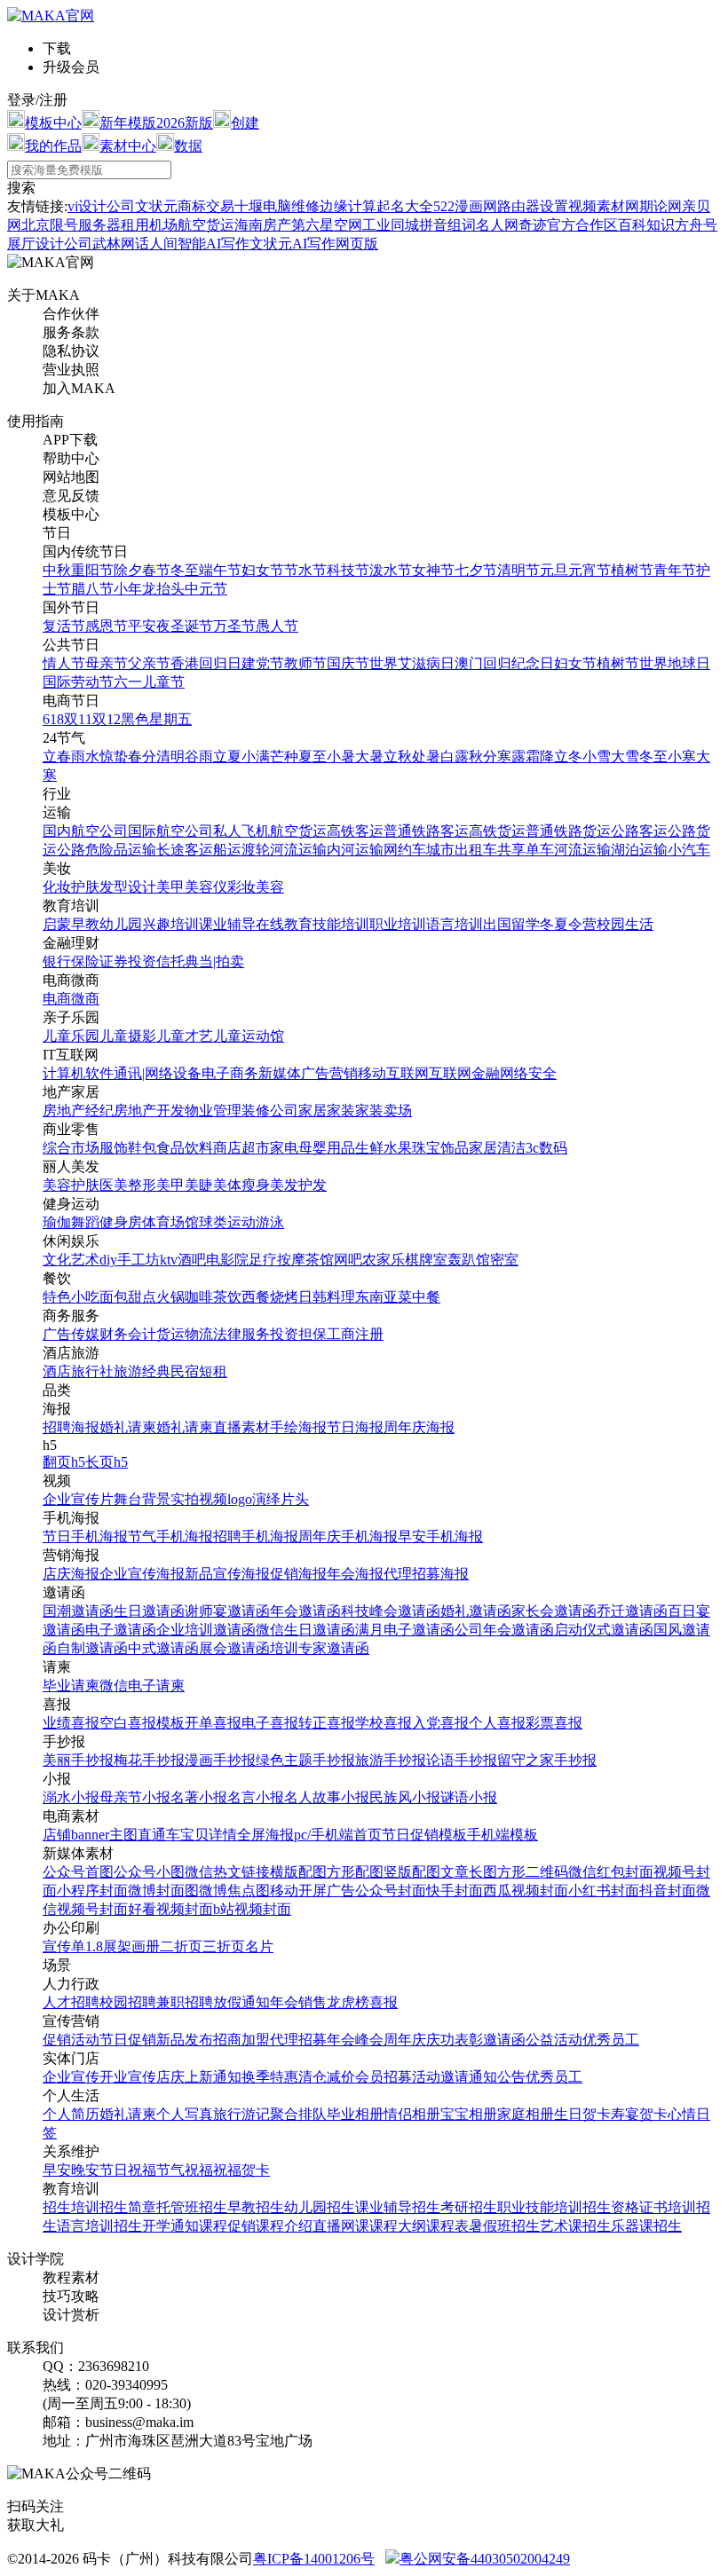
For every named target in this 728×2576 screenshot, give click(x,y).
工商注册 (355, 1334)
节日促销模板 (424, 1835)
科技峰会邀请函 (391, 1611)
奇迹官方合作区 (568, 225)
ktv (169, 1260)
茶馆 (320, 1260)
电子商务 (230, 1073)
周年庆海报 (419, 1427)
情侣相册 (412, 2114)
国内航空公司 (85, 831)
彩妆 (241, 887)
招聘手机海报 (256, 1536)
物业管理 (213, 1111)
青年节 (675, 570)
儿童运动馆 (249, 1036)
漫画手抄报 (220, 1760)
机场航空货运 (192, 225)
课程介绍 (284, 2226)
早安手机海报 (440, 1536)
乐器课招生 (646, 2226)
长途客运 (185, 850)
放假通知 (241, 2002)
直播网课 (341, 2226)
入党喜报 (440, 1723)
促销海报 (298, 1574)
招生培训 (71, 2207)
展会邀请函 (234, 1648)
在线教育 (284, 924)
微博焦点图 (234, 1891)
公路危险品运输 (107, 850)
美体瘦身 (241, 1185)
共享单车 (526, 850)
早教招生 (256, 2207)
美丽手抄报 (78, 1760)
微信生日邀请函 (305, 1630)
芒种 (284, 756)
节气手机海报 (170, 1536)
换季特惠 (270, 2077)
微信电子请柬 (142, 1686)
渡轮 (256, 850)
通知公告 (497, 2077)
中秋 (57, 570)
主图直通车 (145, 1835)
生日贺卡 (582, 2114)
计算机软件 (78, 1073)
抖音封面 (668, 1891)
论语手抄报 (462, 1760)
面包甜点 (128, 1297)
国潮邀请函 (78, 1611)
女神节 (433, 570)
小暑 (341, 756)
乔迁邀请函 (632, 1611)
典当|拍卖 (214, 961)
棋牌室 (426, 1260)
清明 (170, 756)
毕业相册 (355, 2114)
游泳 (270, 1222)
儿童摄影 (128, 1036)
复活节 (64, 626)
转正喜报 (327, 1723)
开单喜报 (213, 1723)
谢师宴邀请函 (227, 1611)
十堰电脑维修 (277, 206)
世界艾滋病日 (412, 663)
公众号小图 (149, 1872)
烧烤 (284, 1297)
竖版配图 (412, 1872)
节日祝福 (128, 2170)
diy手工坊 (130, 1260)
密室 (504, 1260)
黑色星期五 (156, 719)
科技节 (348, 570)
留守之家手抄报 (547, 1760)
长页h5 (107, 1462)
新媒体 (280, 1073)
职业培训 (398, 924)
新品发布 (185, 2040)
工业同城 (391, 225)
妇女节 (263, 570)
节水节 (305, 570)
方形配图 (355, 1872)
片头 (295, 1499)
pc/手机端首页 (338, 1835)
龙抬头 (163, 589)
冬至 (185, 570)
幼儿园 (121, 924)
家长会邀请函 (554, 1611)
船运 (227, 850)
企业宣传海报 (142, 1574)
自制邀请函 (92, 1648)
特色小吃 (71, 1297)
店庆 (170, 2077)
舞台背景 (142, 1499)
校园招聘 (128, 2002)
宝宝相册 (469, 2114)
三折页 (224, 1946)
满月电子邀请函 (405, 1630)
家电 (284, 1148)
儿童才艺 (185, 1036)
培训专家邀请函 (320, 1648)
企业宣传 (71, 2077)
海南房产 (263, 225)
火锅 (170, 1297)
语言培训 (455, 924)
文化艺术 (71, 1260)
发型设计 (128, 887)
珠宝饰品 (440, 1148)
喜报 (384, 2002)
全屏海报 (265, 1835)
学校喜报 (384, 1723)
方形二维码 (533, 1872)
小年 (128, 589)
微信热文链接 (227, 1872)
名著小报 (199, 1797)
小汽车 (689, 850)
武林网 (114, 244)
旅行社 (92, 1371)
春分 (142, 756)
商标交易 (206, 206)
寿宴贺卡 (639, 2114)
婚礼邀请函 (476, 1611)
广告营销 (329, 1073)
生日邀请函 (149, 1611)
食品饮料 (185, 1148)
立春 (57, 756)
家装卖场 (384, 1111)
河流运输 (298, 850)
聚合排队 (298, 2114)
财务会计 (128, 1334)
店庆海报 (71, 1574)
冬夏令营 (568, 924)
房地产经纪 (78, 1111)
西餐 (256, 1297)
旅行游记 (241, 2114)
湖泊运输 (639, 850)
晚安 (85, 2170)
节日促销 (128, 2040)
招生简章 (128, 2207)
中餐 (426, 1297)
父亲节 (149, 663)
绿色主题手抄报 (305, 1760)
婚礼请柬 (128, 1427)
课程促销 (227, 2226)
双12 (107, 719)
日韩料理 (327, 1297)
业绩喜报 (71, 1723)
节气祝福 (185, 2170)
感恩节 (107, 626)
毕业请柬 (71, 1686)
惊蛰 (114, 756)
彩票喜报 (554, 1723)
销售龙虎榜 (334, 2002)
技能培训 (341, 924)
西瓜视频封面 (526, 1891)
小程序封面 (92, 1891)
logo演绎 (254, 1499)
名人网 (497, 225)
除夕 (128, 570)
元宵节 (590, 570)
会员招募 (384, 2077)
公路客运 (639, 831)
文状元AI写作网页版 (314, 244)
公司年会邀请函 (504, 1630)
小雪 (597, 756)
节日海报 (355, 1427)
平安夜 (149, 626)
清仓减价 (327, 2077)
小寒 (682, 756)
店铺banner (76, 1835)
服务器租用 (114, 225)
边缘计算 (348, 206)
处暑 (426, 756)
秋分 (483, 756)
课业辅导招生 (398, 2207)
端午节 (220, 570)
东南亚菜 (384, 1297)
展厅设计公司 (50, 244)
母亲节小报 (135, 1797)
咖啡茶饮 (213, 1297)
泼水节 (391, 570)
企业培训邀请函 (206, 1630)
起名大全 (405, 206)
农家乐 (384, 1260)
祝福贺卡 (241, 2170)
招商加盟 (241, 2040)
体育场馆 (170, 1222)
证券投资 (128, 961)
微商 (85, 999)
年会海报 (355, 1574)
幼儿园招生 (320, 2207)
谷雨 (199, 756)
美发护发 (298, 1185)
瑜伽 (57, 1222)
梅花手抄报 (149, 1760)
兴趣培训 (170, 924)
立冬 (568, 756)
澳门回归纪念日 (504, 663)
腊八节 (92, 589)
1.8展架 (108, 1946)
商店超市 (241, 1148)
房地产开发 (149, 1111)
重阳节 (92, 570)
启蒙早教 (71, 924)
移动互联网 (393, 1073)
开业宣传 (128, 2077)
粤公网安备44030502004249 (485, 2559)
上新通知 (213, 2077)
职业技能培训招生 (554, 2207)
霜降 (540, 756)
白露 (455, 756)
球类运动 (227, 1222)
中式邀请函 (163, 1648)
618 (53, 719)
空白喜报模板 (142, 1723)
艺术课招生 (575, 2226)
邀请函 (504, 2040)
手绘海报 (298, 1427)
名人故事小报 (327, 1797)
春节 (156, 570)
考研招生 (469, 2207)
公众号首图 (78, 1872)
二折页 (181, 1946)
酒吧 (192, 1260)
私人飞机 (241, 831)
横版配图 (298, 1872)
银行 (57, 961)
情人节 (64, 663)
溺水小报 (71, 1797)
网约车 (405, 850)
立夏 (227, 756)
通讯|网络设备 (158, 1073)
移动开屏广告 (313, 1891)
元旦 (554, 570)
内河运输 (355, 850)
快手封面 (455, 1891)
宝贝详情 (209, 1835)
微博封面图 (163, 1891)
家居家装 (327, 1111)
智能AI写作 (214, 244)
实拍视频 (199, 1499)
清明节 (518, 570)
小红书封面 (604, 1891)
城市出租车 (462, 850)
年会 (284, 2002)
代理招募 (298, 2040)
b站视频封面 (252, 1909)
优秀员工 (611, 2040)
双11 (78, 719)
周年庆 (405, 2040)
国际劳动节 (78, 682)
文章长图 (469, 1872)
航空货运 (298, 831)
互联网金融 (464, 1073)
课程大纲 (398, 2226)
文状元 (156, 206)
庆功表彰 (455, 2040)
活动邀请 (440, 2077)
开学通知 (170, 2226)
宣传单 (64, 1946)
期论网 (661, 206)
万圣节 (234, 626)
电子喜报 (270, 1723)
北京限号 (50, 225)
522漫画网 (465, 206)
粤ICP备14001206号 (314, 2559)
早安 (57, 2170)
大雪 (625, 756)
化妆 (57, 887)
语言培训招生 (99, 2226)
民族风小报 (405, 1797)
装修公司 (270, 1111)
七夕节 (476, 570)
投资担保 (298, 1334)
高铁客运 (355, 831)
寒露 (511, 756)
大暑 (369, 756)
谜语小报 (469, 1797)
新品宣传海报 (227, 1574)
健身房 (121, 1222)
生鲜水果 (384, 1148)
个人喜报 (497, 1723)
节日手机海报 (85, 1536)
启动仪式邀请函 (604, 1630)
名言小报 (256, 1797)
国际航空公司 (170, 831)
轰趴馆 (469, 1260)
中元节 (206, 589)
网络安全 (528, 1073)
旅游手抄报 (391, 1760)
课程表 (447, 2226)
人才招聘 (71, 2002)
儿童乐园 (71, 1036)
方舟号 (696, 225)
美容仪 (206, 887)
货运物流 (185, 1334)
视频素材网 (604, 206)
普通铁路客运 (426, 831)
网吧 (348, 1260)
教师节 (305, 663)
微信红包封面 (611, 1872)
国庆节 (348, 663)
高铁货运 (497, 831)
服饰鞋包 (128, 1148)
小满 (256, 756)
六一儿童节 (149, 682)
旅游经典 (142, 1371)
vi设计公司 (101, 206)
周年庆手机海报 (348, 1536)
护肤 (85, 887)
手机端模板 (502, 1835)
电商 (57, 999)
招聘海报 (71, 1427)
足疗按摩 (277, 1260)
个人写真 (185, 2114)
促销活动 (71, 2040)
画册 (146, 1946)
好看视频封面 (170, 1909)
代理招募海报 (426, 1574)
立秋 (398, 756)
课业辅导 (227, 924)
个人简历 (71, 2114)
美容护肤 (71, 1185)
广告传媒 (71, 1334)
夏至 (313, 756)
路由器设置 (533, 206)
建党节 (263, 663)
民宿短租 (199, 1371)
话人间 (156, 244)
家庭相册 (526, 2114)
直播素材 (241, 1427)
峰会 (369, 2040)
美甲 (170, 887)
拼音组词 (447, 225)
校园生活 (625, 924)
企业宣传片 (78, 1499)
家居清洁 (497, 1148)
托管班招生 (192, 2207)
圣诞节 (192, 626)
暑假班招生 (504, 2226)
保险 (85, 961)
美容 (270, 887)
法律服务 (241, 1334)
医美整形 (128, 1185)
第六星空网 (327, 225)
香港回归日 (206, 663)
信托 (170, 961)
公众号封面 (391, 1891)
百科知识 (646, 225)
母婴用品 (327, 1148)
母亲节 (107, 663)
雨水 (85, 756)
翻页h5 (64, 1462)
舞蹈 (85, 1222)
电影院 (227, 1260)
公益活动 (554, 2040)
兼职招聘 (185, 2002)
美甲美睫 (185, 1185)
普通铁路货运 (568, 831)
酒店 (57, 1371)
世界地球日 (675, 663)
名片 (259, 1946)
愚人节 (277, 626)
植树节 (632, 570)
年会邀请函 (305, 1611)
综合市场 (71, 1148)
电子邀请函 (121, 1630)
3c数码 (546, 1148)
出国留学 (511, 924)
